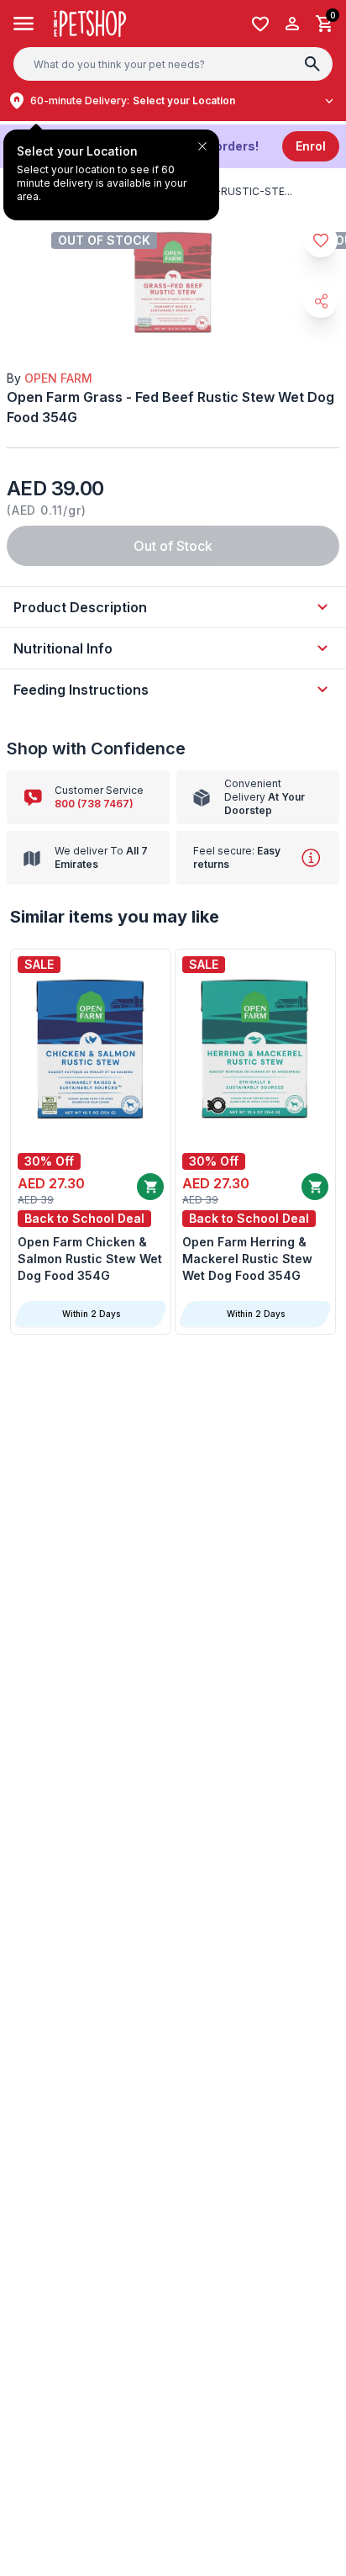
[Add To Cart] (150, 1187)
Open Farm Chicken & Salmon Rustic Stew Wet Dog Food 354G (90, 1259)
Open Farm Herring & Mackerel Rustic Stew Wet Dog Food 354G (247, 1259)
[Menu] (24, 24)
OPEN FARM (58, 378)
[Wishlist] (260, 24)
